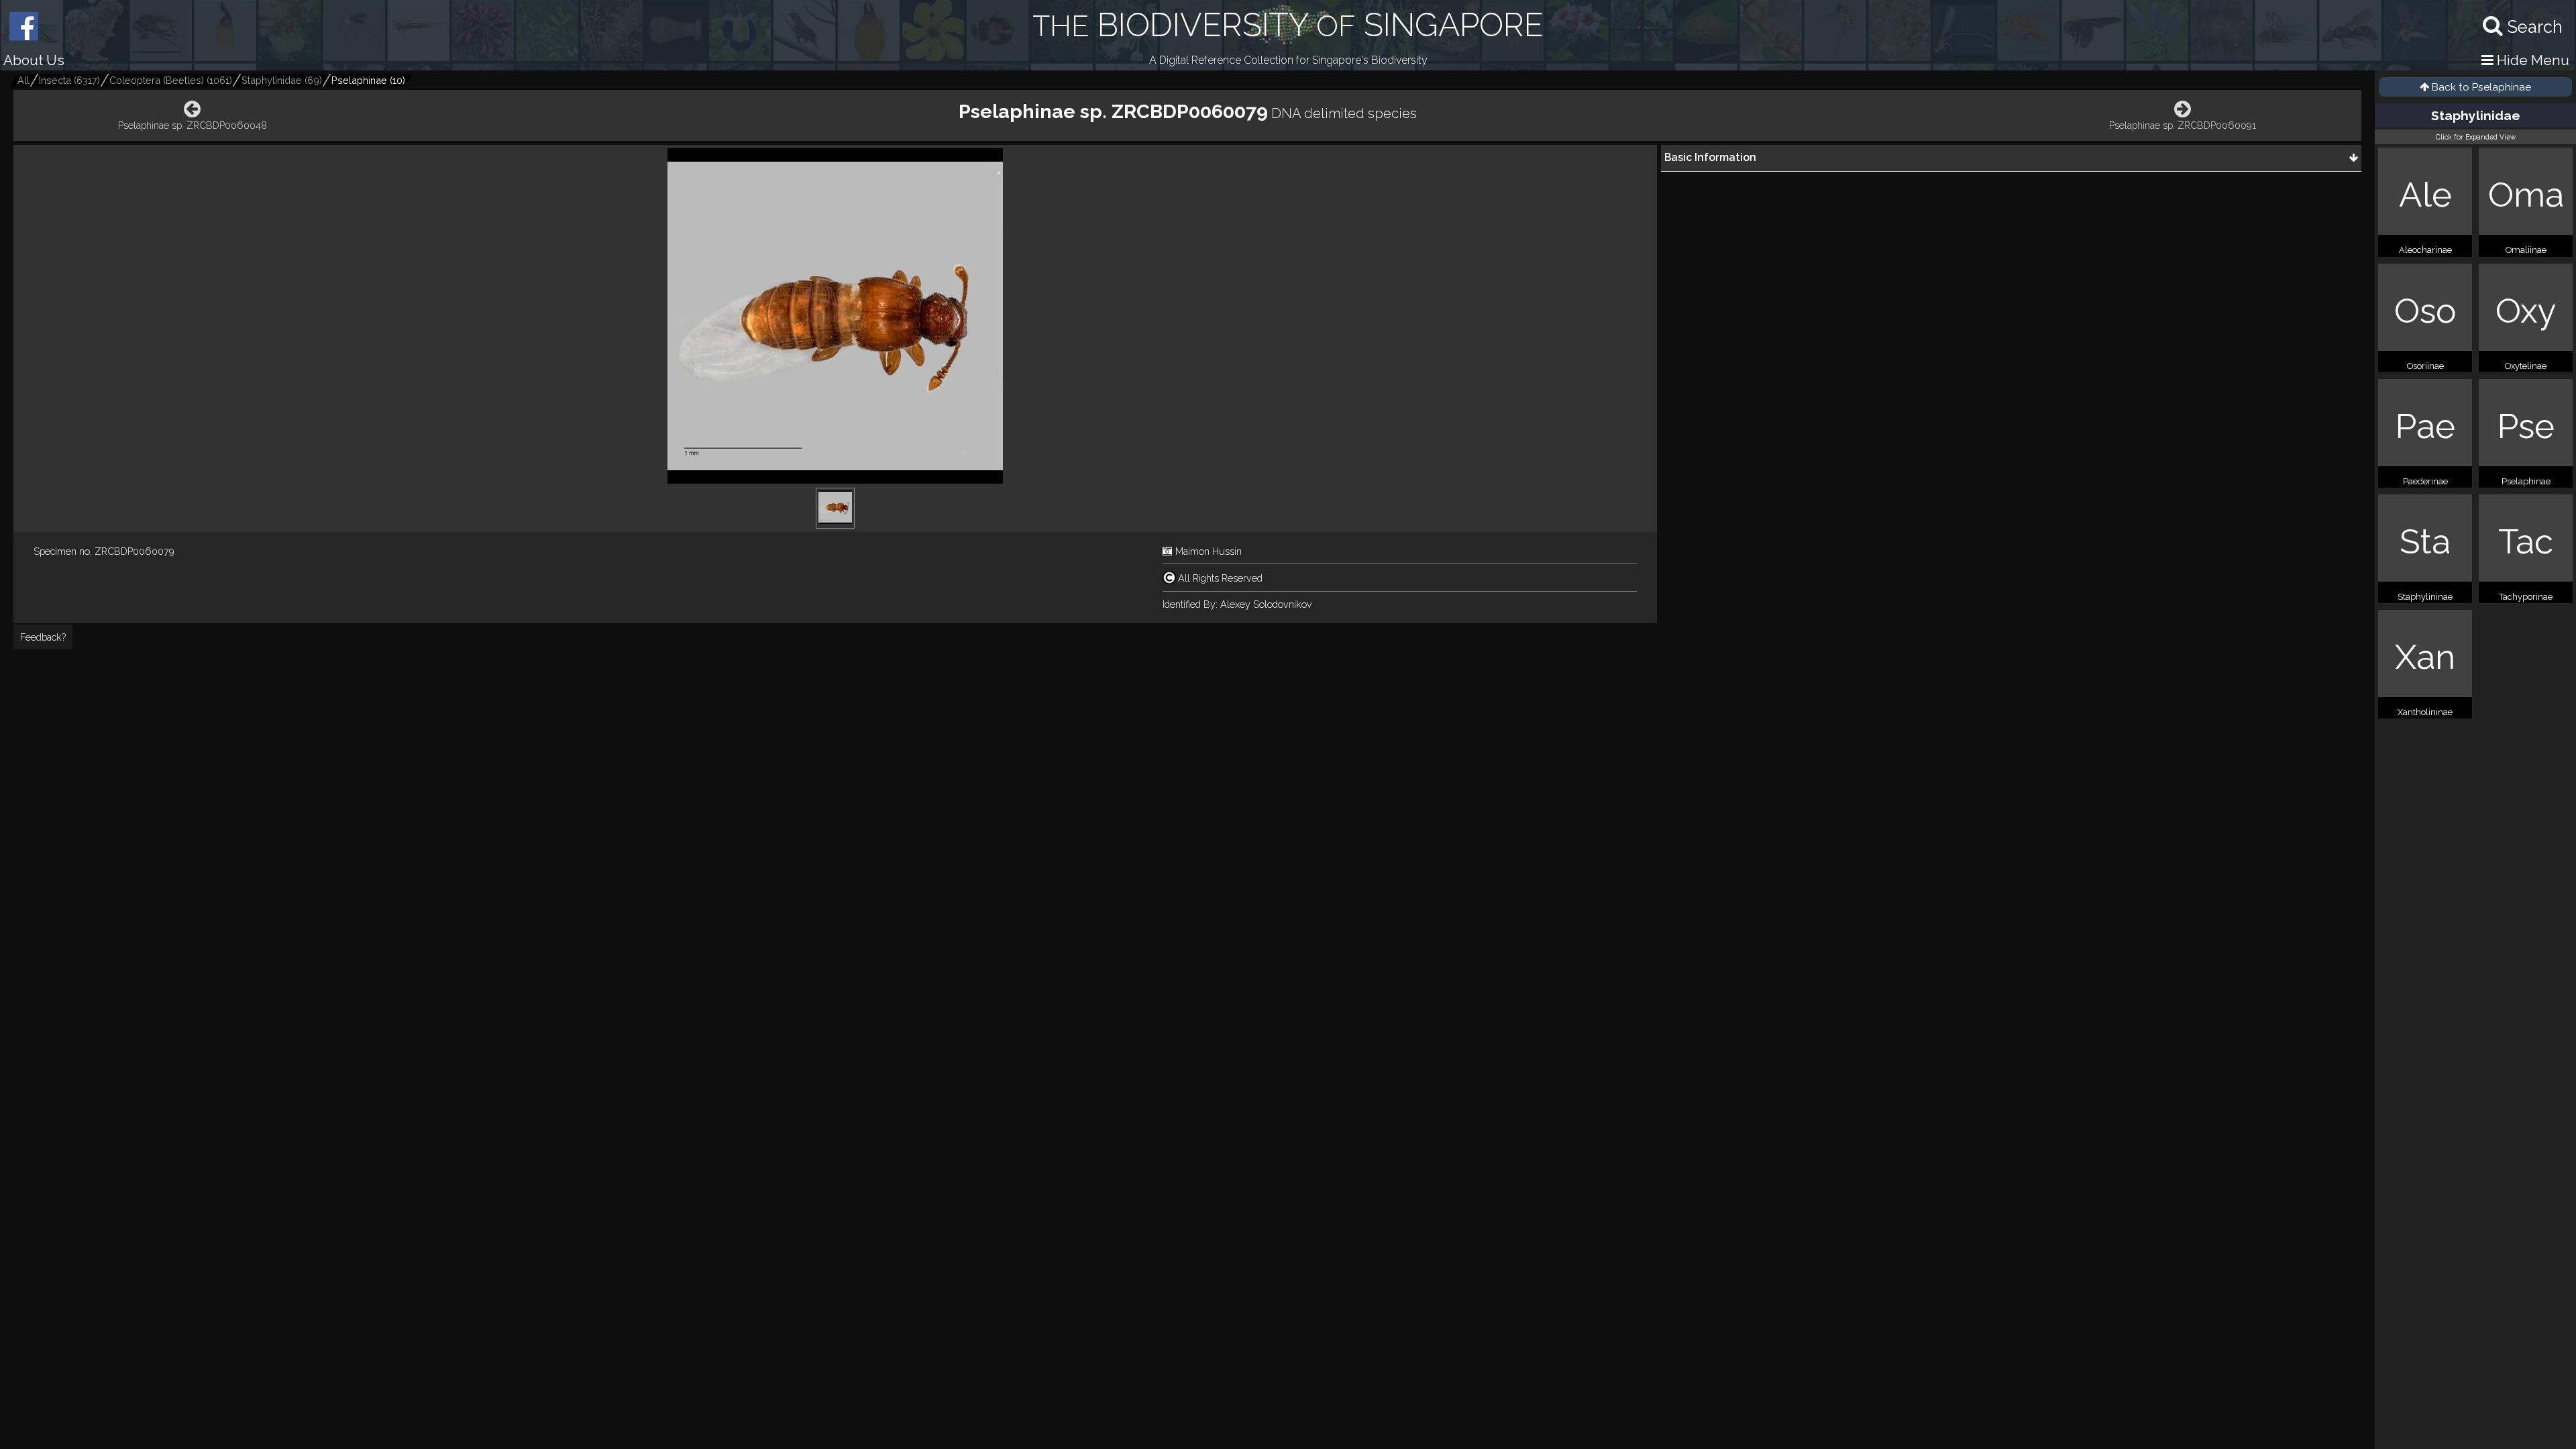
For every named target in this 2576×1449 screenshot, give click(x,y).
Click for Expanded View (2476, 137)
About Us (34, 60)
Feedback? (43, 637)
